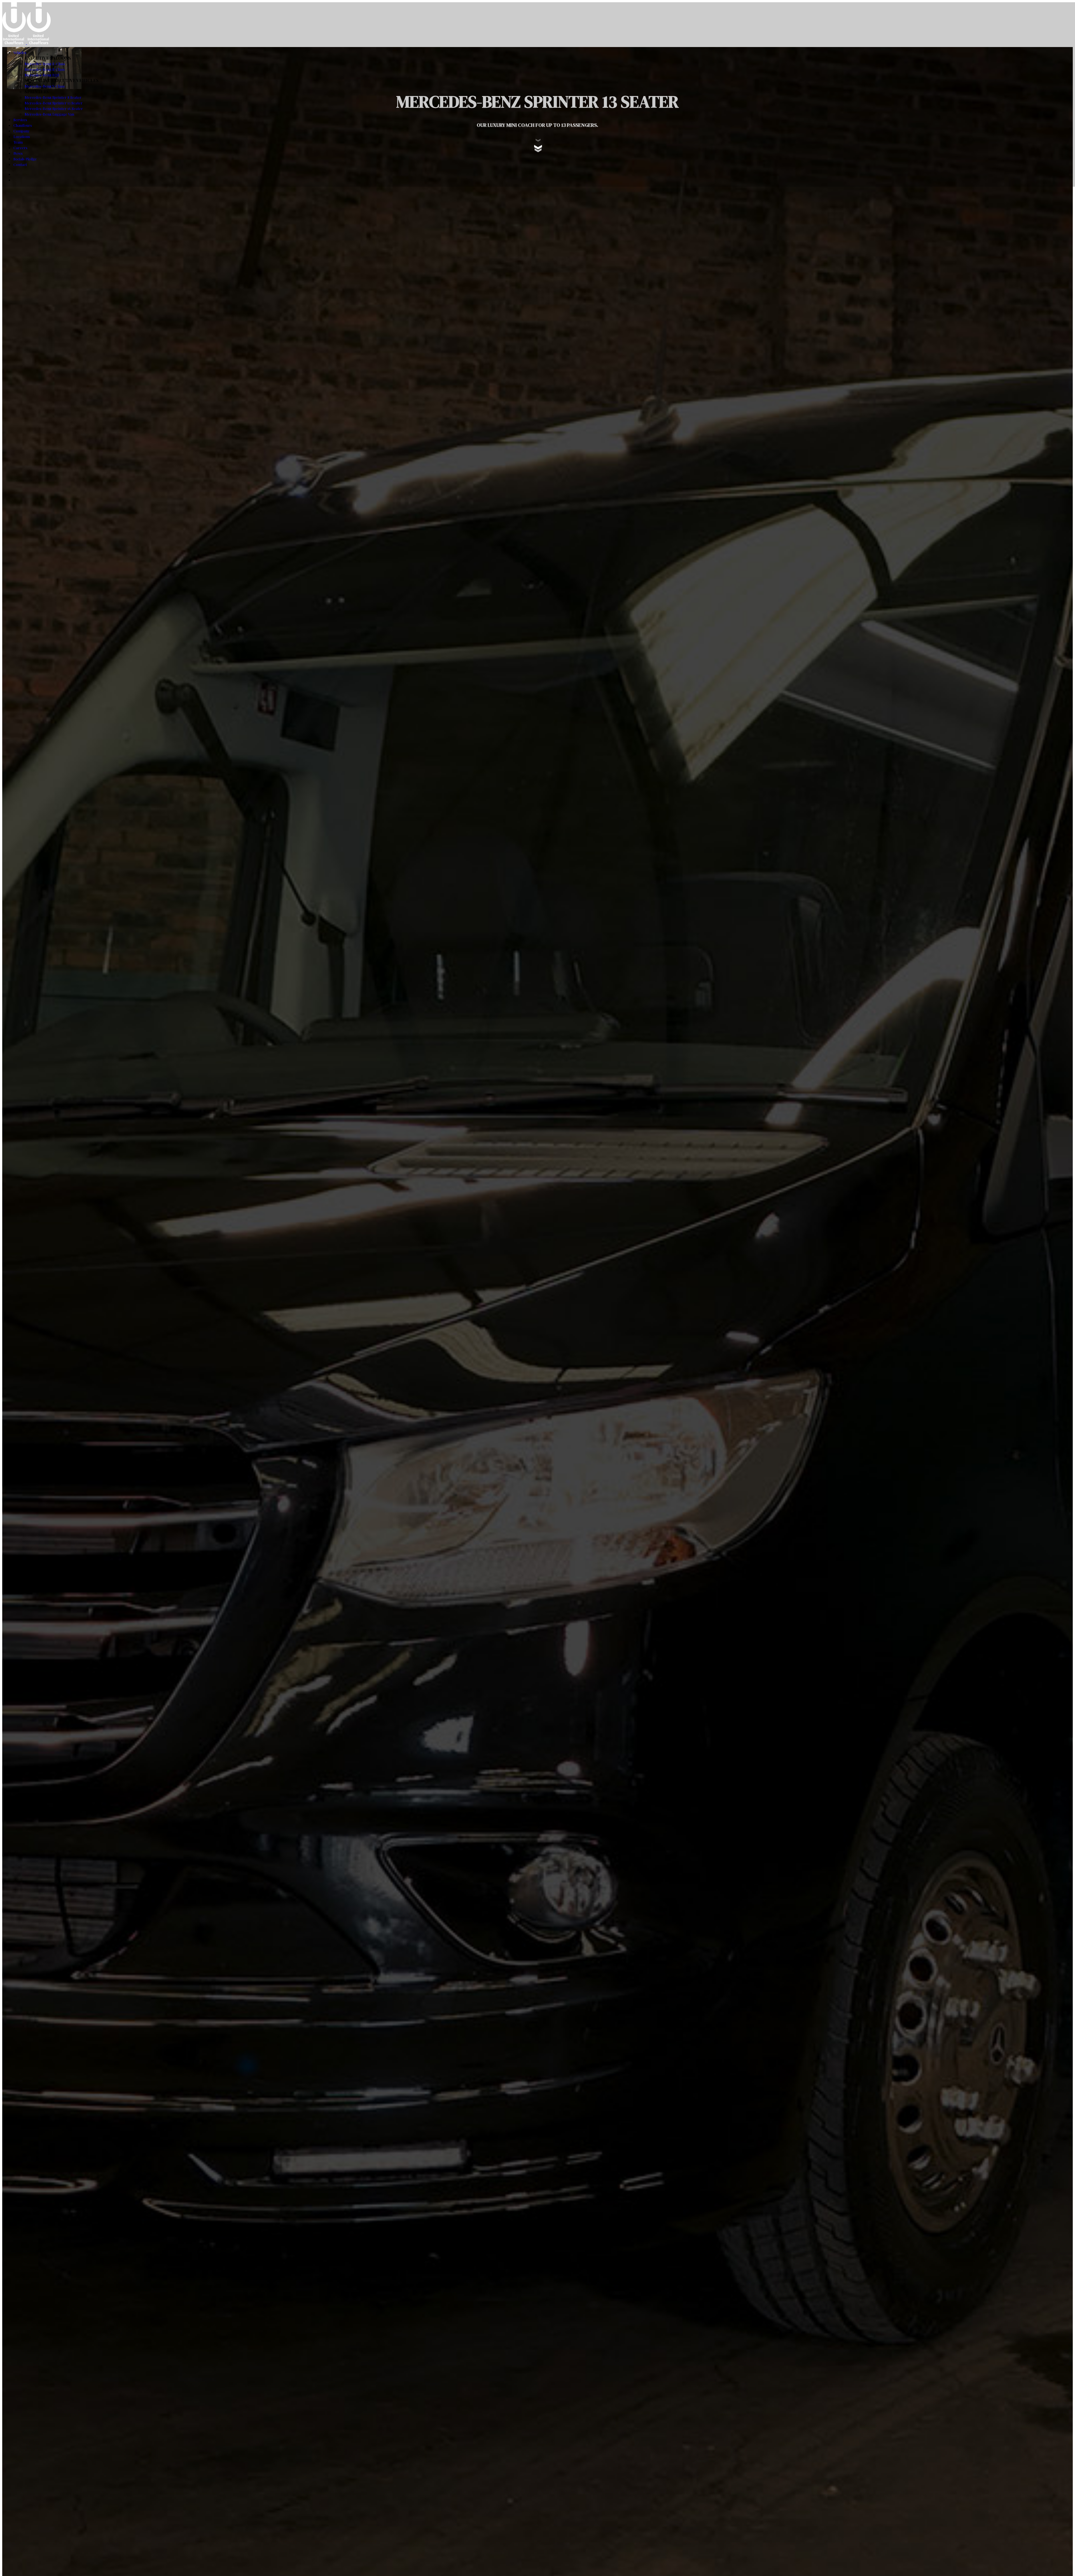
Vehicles (20, 52)
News (18, 153)
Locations (22, 136)
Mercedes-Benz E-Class (45, 64)
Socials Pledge (25, 159)
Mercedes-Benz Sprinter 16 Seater (54, 108)
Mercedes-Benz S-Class (45, 69)
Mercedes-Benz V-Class (45, 86)
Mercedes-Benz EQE (42, 75)
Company (22, 131)
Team (18, 142)
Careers (20, 148)
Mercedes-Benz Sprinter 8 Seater (53, 97)
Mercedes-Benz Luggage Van (49, 114)
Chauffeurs (23, 125)
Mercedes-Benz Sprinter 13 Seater (54, 103)
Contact (20, 164)
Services (20, 120)
